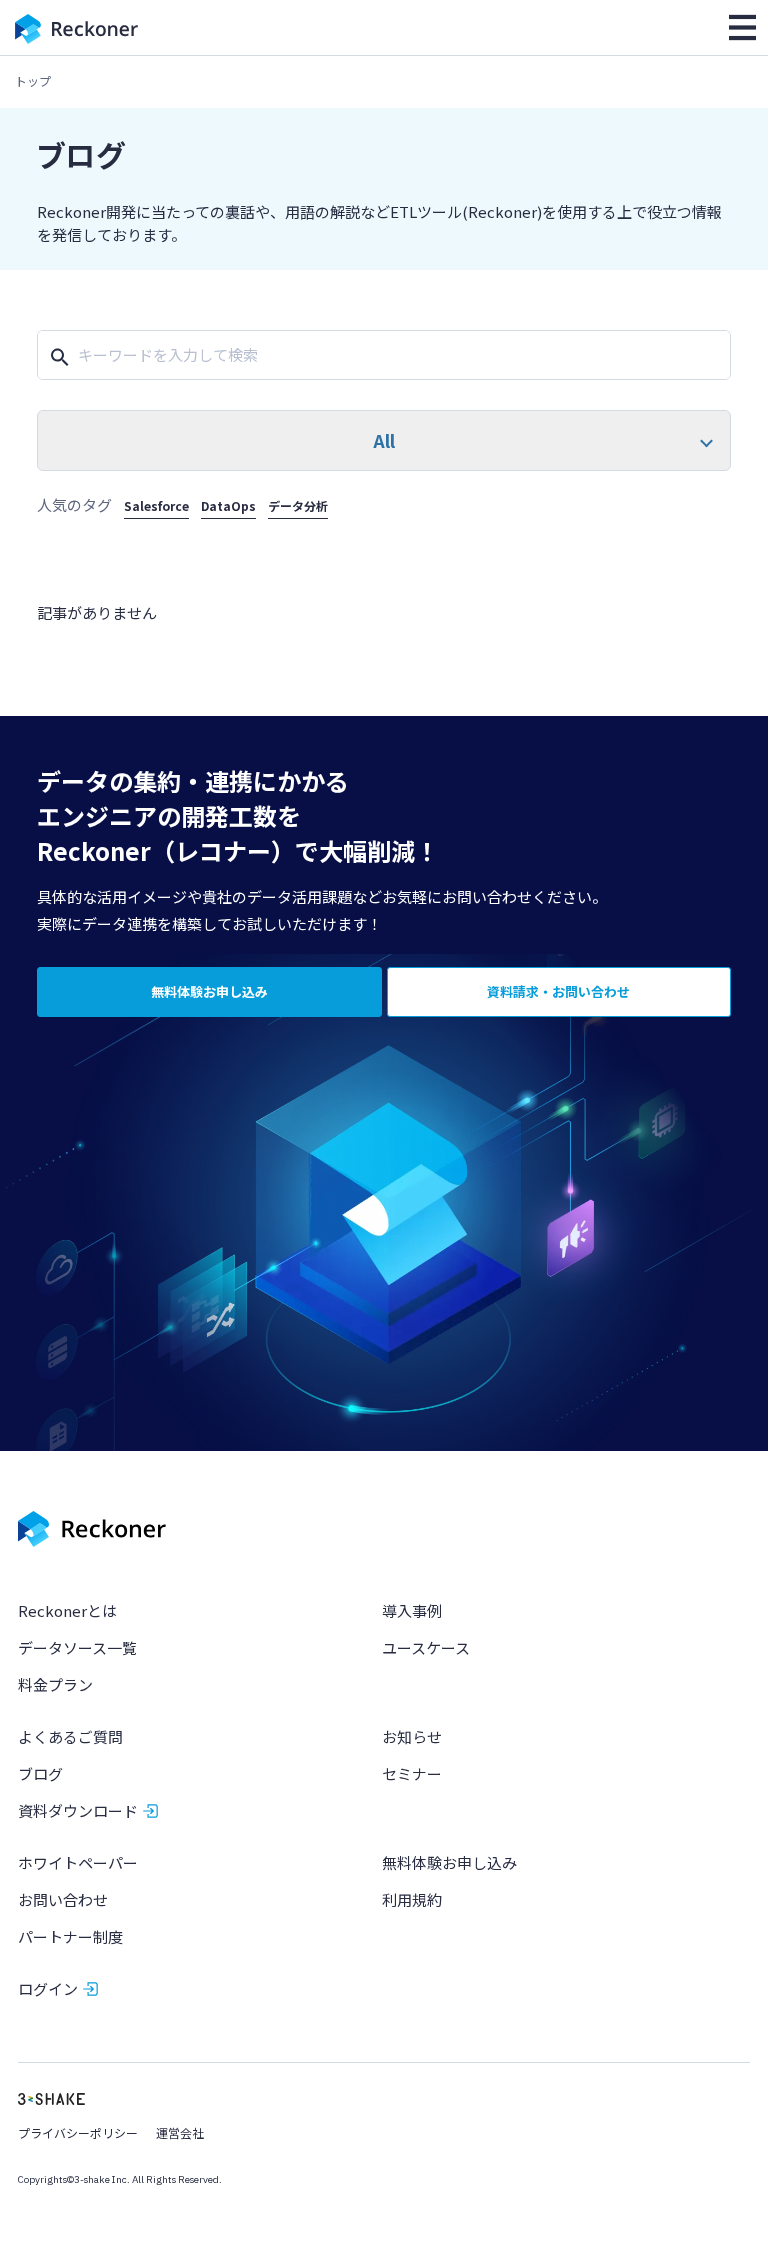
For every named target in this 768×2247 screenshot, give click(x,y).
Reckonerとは (67, 1610)
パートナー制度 (70, 1936)
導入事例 (412, 1610)
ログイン (48, 1988)
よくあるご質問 (70, 1736)
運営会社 (180, 2132)
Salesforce (156, 505)
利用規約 (412, 1899)
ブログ (40, 1773)
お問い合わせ (63, 1899)
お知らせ (412, 1736)
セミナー (412, 1773)
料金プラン (55, 1684)
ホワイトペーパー (78, 1862)
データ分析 (298, 505)
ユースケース (426, 1647)
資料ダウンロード (78, 1810)
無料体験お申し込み (449, 1862)
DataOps (228, 505)
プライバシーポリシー (78, 2132)
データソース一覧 (77, 1647)
